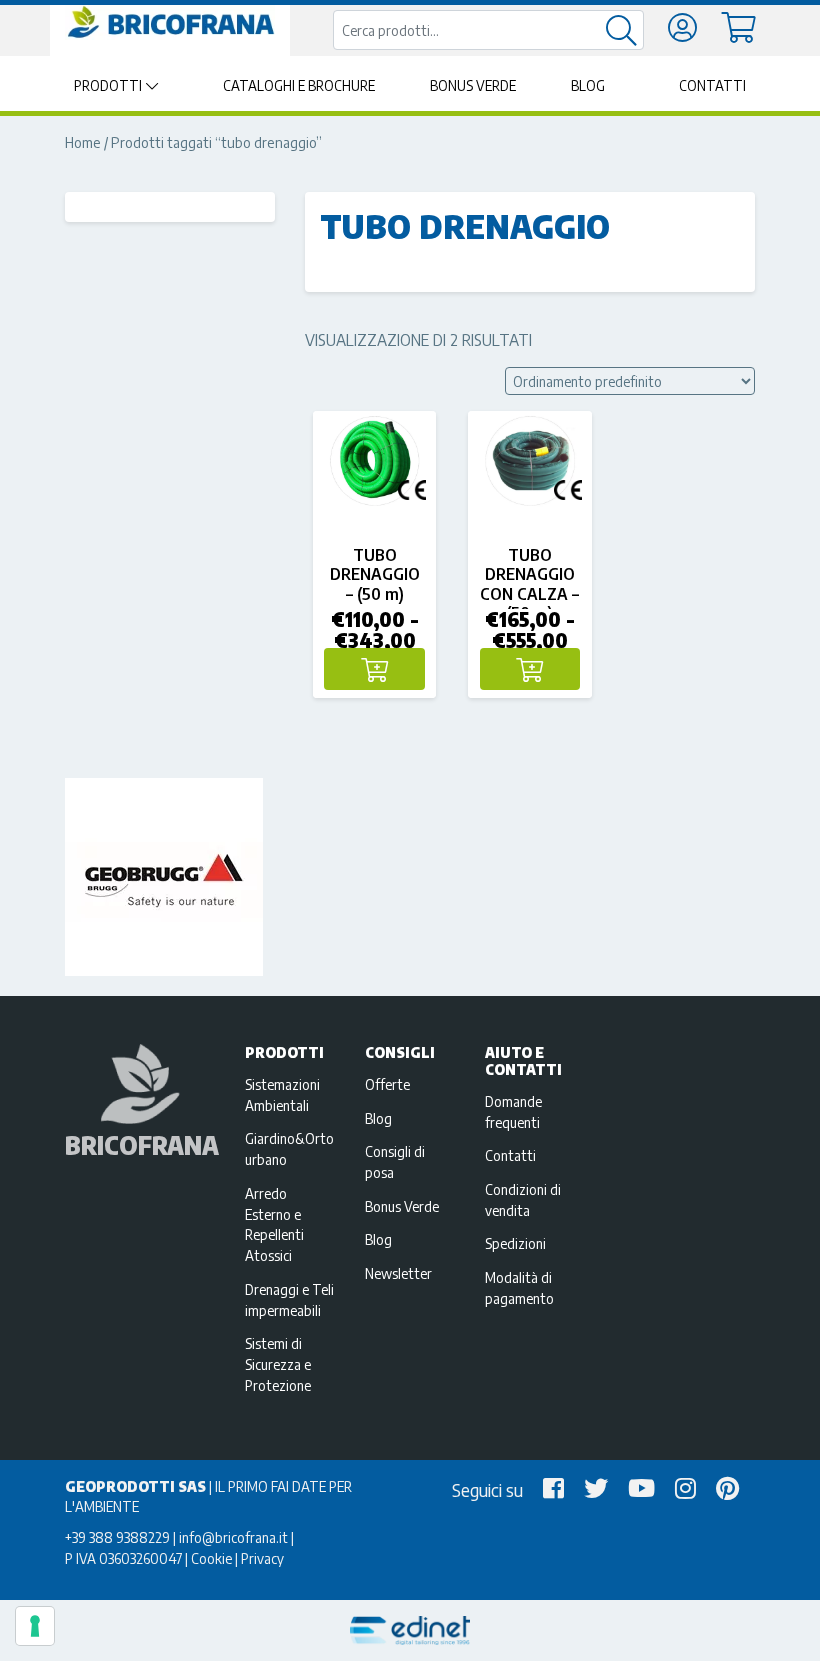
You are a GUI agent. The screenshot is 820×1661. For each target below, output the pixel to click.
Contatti (712, 85)
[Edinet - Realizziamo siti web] (410, 1630)
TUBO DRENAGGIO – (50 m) (375, 574)
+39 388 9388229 (117, 1537)
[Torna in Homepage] (170, 22)
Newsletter (398, 1273)
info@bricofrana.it (233, 1537)
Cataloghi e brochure (299, 85)
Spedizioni (515, 1243)
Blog (588, 85)
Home (83, 142)
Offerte (387, 1084)
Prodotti (108, 85)
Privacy (262, 1558)
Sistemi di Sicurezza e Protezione (278, 1364)
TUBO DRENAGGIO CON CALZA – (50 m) (529, 584)
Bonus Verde (473, 85)
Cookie (211, 1558)
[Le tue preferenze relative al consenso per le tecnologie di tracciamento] (35, 1626)
